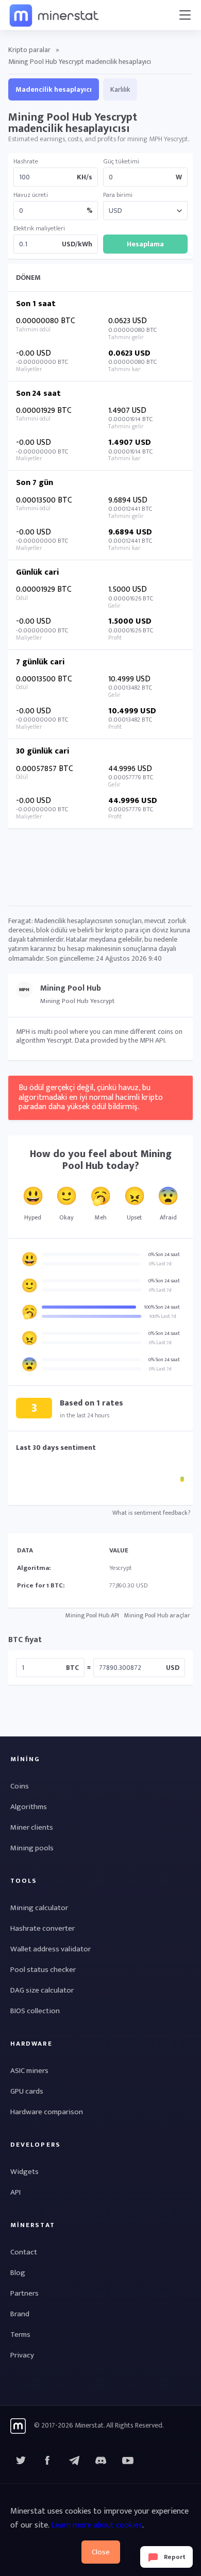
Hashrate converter (43, 1928)
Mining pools (32, 1848)
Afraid (168, 1217)
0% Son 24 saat (164, 1254)
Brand (20, 2314)
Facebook (47, 2461)
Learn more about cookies (97, 2525)
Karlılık (120, 89)
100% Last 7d (163, 1316)
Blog (18, 2273)
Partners (24, 2293)
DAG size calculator (42, 1990)
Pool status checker (43, 1970)
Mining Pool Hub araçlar (157, 1615)
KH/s (85, 177)
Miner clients (32, 1827)
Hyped (33, 1217)
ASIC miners (29, 2071)
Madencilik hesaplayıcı (54, 89)
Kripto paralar (29, 50)
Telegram (74, 2461)
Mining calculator (39, 1908)
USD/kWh (77, 244)
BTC (72, 1668)
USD (173, 1668)
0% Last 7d (160, 1264)
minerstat (55, 15)
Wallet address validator (51, 1949)
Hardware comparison (47, 2112)
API (15, 2192)
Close (101, 2552)
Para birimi (118, 195)
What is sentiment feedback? (151, 1513)
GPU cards (27, 2091)
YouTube (101, 2461)
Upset (134, 1217)
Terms (20, 2335)
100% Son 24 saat (162, 1307)
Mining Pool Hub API (92, 1615)
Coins (20, 1786)
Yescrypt (121, 1568)
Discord (128, 2461)
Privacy (22, 2355)
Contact (24, 2252)
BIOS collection (35, 2011)
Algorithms (29, 1807)
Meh (101, 1217)
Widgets (24, 2172)
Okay (66, 1217)
